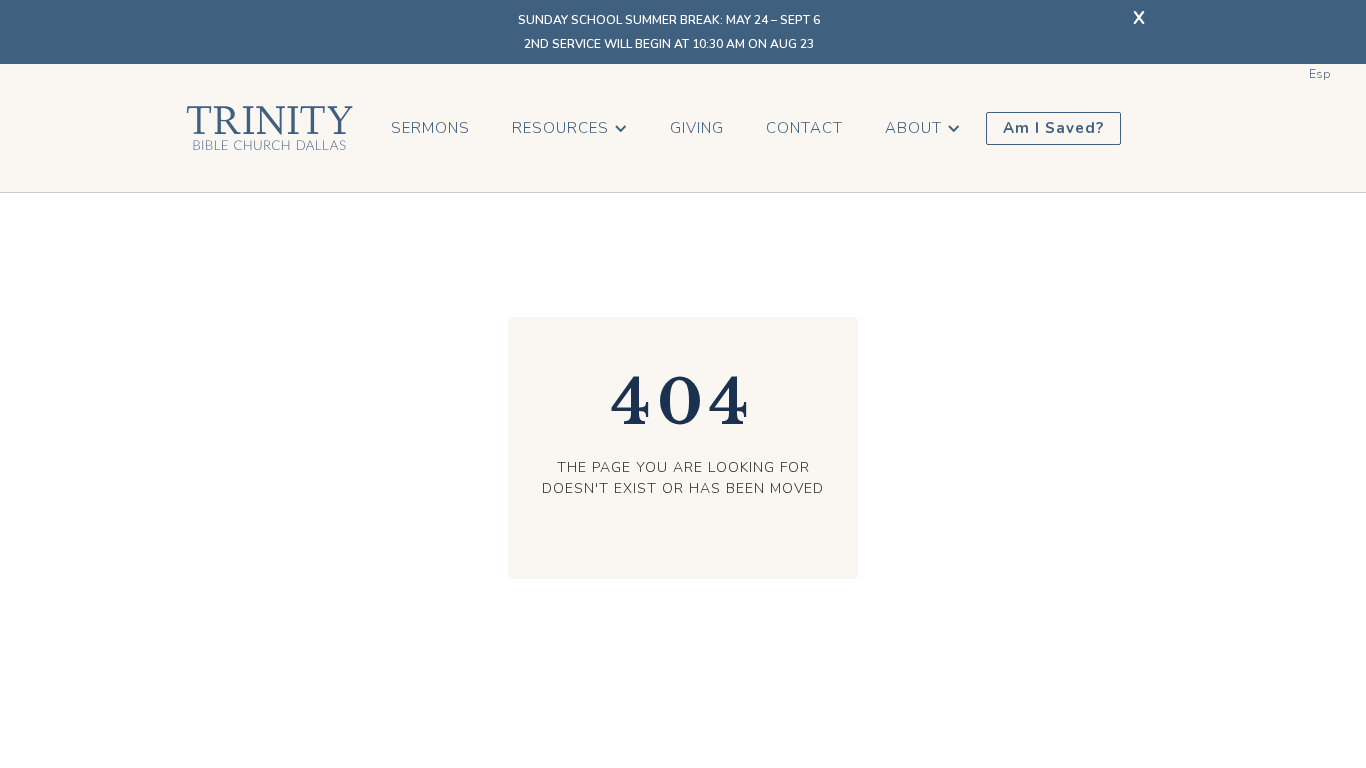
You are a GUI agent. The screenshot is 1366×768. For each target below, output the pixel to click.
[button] (570, 128)
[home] (269, 128)
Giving (697, 128)
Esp (1319, 74)
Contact (804, 128)
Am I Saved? (1053, 128)
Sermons (430, 128)
